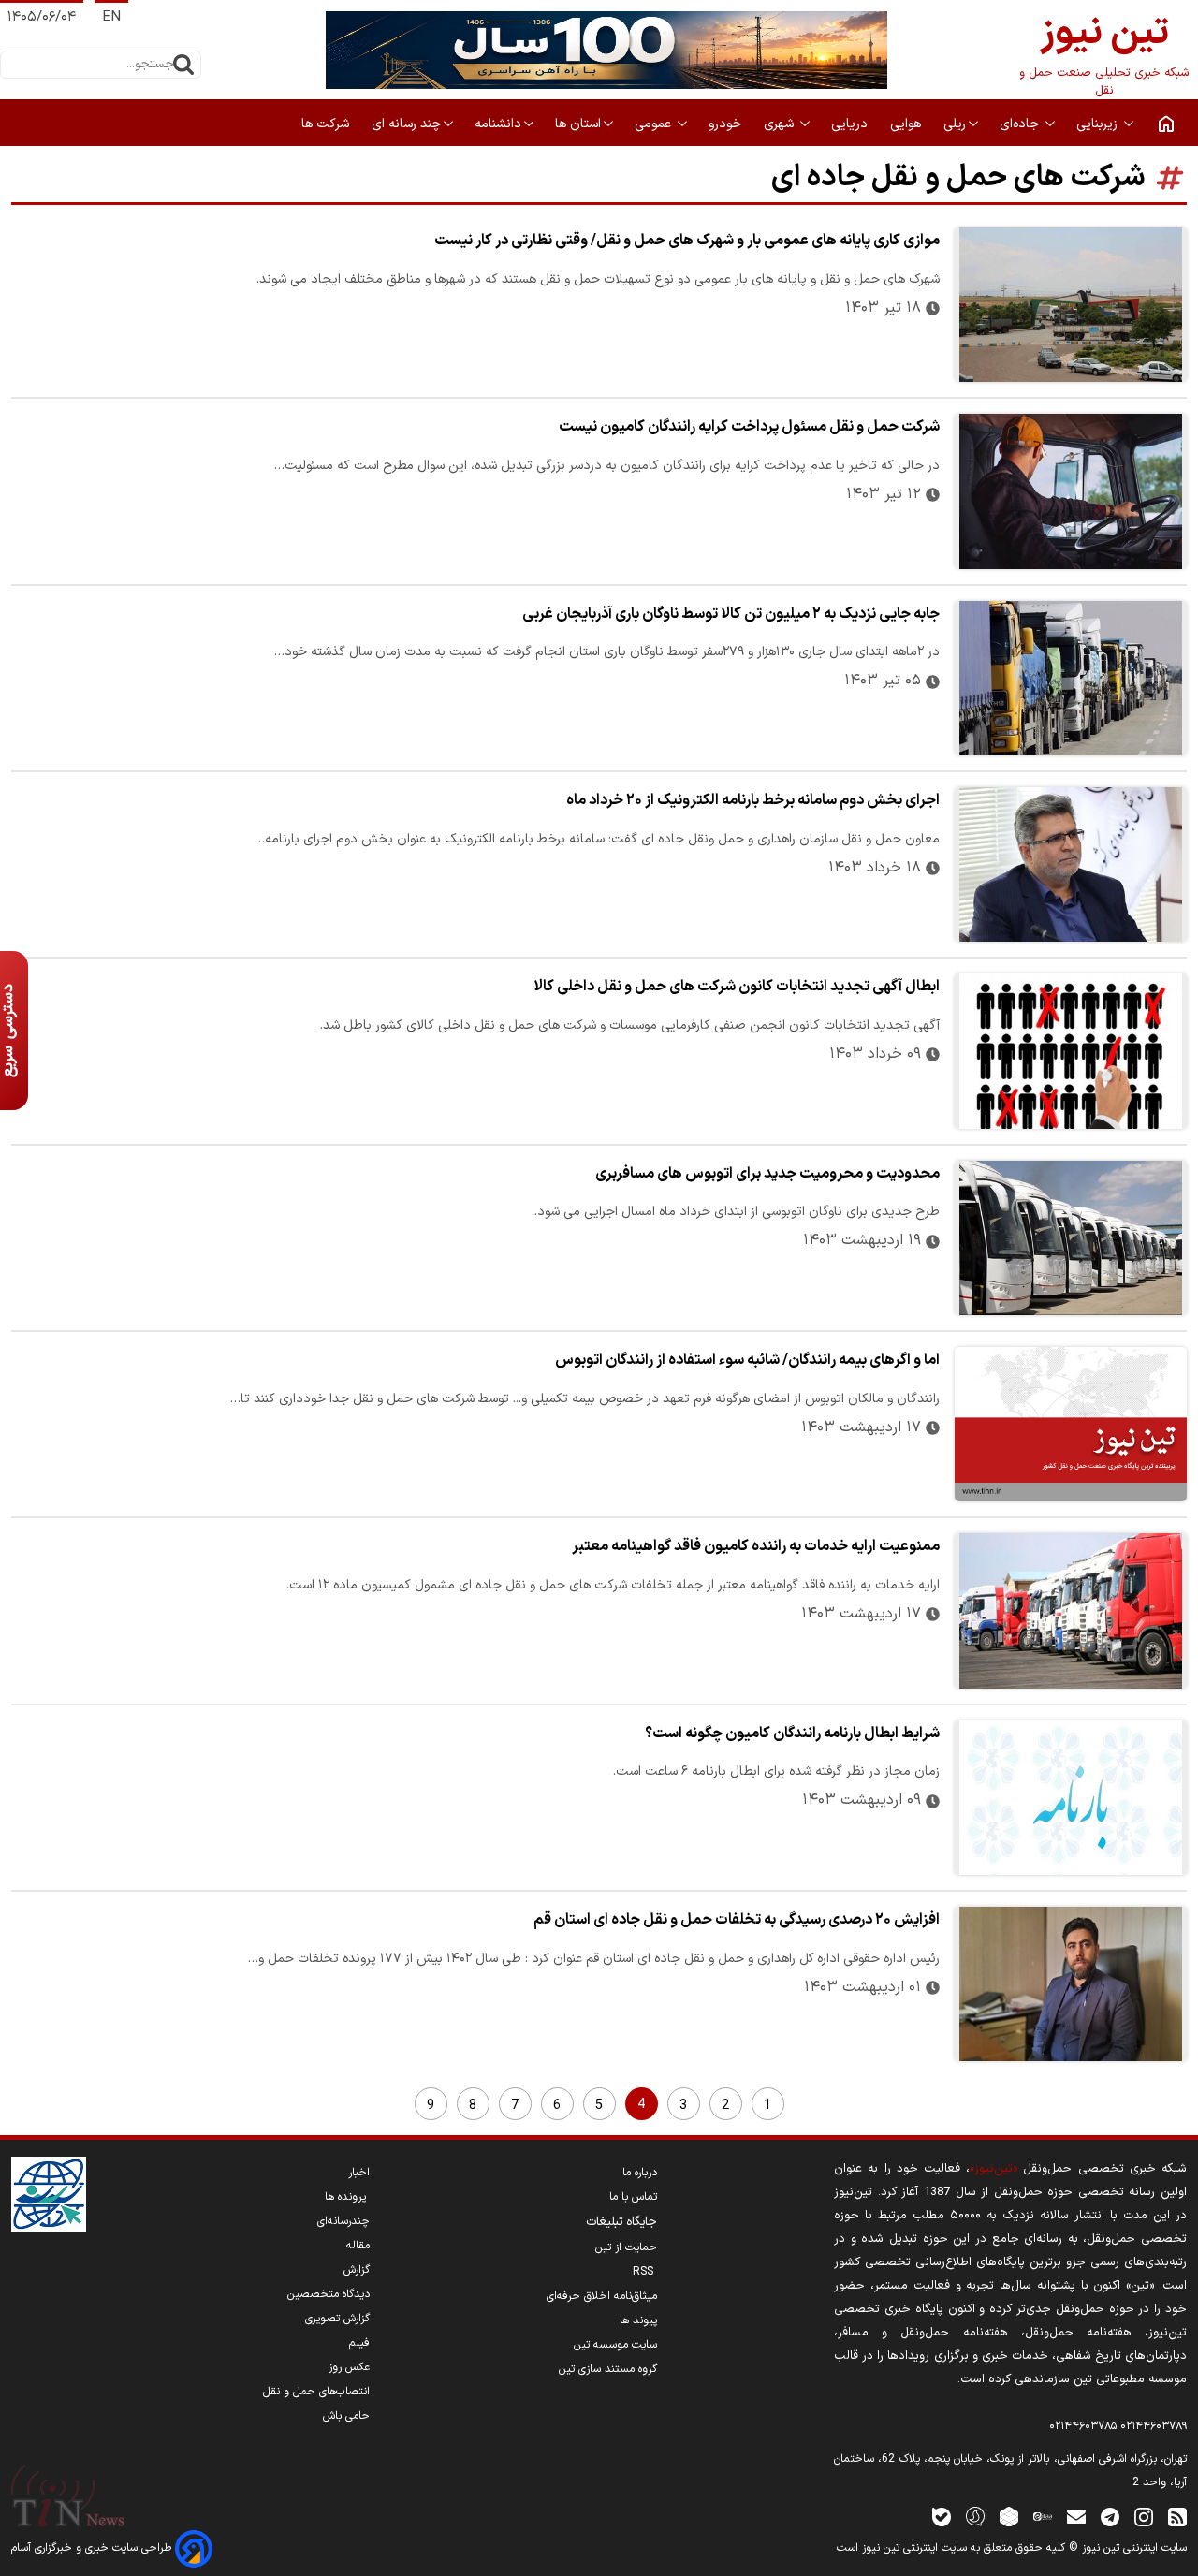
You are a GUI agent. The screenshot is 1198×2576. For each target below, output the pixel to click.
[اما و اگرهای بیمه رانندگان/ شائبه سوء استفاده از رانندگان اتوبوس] (1071, 1424)
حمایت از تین (626, 2247)
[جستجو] (183, 65)
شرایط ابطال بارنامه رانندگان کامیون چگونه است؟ (792, 1734)
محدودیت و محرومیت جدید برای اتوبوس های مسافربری (767, 1174)
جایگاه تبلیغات (621, 2222)
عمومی (655, 124)
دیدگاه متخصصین (329, 2294)
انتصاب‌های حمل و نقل (316, 2392)
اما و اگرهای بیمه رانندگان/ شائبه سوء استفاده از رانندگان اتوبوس (747, 1360)
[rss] (1177, 2516)
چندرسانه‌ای (343, 2221)
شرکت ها (327, 124)
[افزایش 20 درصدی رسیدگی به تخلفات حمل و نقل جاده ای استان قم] (1071, 1984)
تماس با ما (633, 2197)
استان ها (578, 124)
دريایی (851, 124)
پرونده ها (347, 2197)
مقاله (358, 2246)
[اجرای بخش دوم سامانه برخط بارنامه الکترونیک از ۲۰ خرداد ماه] (1071, 864)
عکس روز (349, 2367)
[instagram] (1144, 2516)
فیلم (359, 2343)
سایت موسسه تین (615, 2345)
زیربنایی (1099, 124)
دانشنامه (498, 124)
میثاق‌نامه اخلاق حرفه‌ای (602, 2296)
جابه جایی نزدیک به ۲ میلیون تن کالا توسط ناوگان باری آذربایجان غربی (731, 614)
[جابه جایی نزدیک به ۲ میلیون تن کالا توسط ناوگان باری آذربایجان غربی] (1071, 678)
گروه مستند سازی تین (608, 2369)
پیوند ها (638, 2320)
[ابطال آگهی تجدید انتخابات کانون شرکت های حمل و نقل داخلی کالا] (1071, 1051)
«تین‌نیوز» (993, 2168)
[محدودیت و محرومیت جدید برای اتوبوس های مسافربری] (1071, 1238)
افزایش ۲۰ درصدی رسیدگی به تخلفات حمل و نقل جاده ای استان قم (737, 1920)
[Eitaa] (1043, 2516)
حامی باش (346, 2416)
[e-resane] (49, 2194)
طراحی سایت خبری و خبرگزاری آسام (93, 2548)
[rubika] (1009, 2516)
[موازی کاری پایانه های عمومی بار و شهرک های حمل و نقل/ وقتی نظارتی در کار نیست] (1071, 305)
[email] (1076, 2516)
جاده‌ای (1021, 124)
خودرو (727, 124)
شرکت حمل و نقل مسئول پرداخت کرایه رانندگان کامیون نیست (749, 427)
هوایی (907, 124)
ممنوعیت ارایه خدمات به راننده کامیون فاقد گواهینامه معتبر (756, 1546)
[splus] (975, 2516)
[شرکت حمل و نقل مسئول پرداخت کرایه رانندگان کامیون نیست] (1071, 491)
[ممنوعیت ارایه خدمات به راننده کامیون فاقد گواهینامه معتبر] (1071, 1610)
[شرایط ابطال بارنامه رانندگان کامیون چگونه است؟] (1071, 1798)
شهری (781, 124)
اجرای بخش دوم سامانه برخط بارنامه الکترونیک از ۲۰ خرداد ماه (753, 800)
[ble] (942, 2516)
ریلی (955, 124)
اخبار (359, 2173)
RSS (645, 2272)
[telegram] (1110, 2516)
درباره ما (640, 2173)
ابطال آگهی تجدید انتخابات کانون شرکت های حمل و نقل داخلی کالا (737, 987)
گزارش (357, 2270)
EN (111, 17)
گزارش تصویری (337, 2319)
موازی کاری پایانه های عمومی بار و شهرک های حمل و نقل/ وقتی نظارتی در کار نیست (687, 241)
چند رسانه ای (406, 124)
